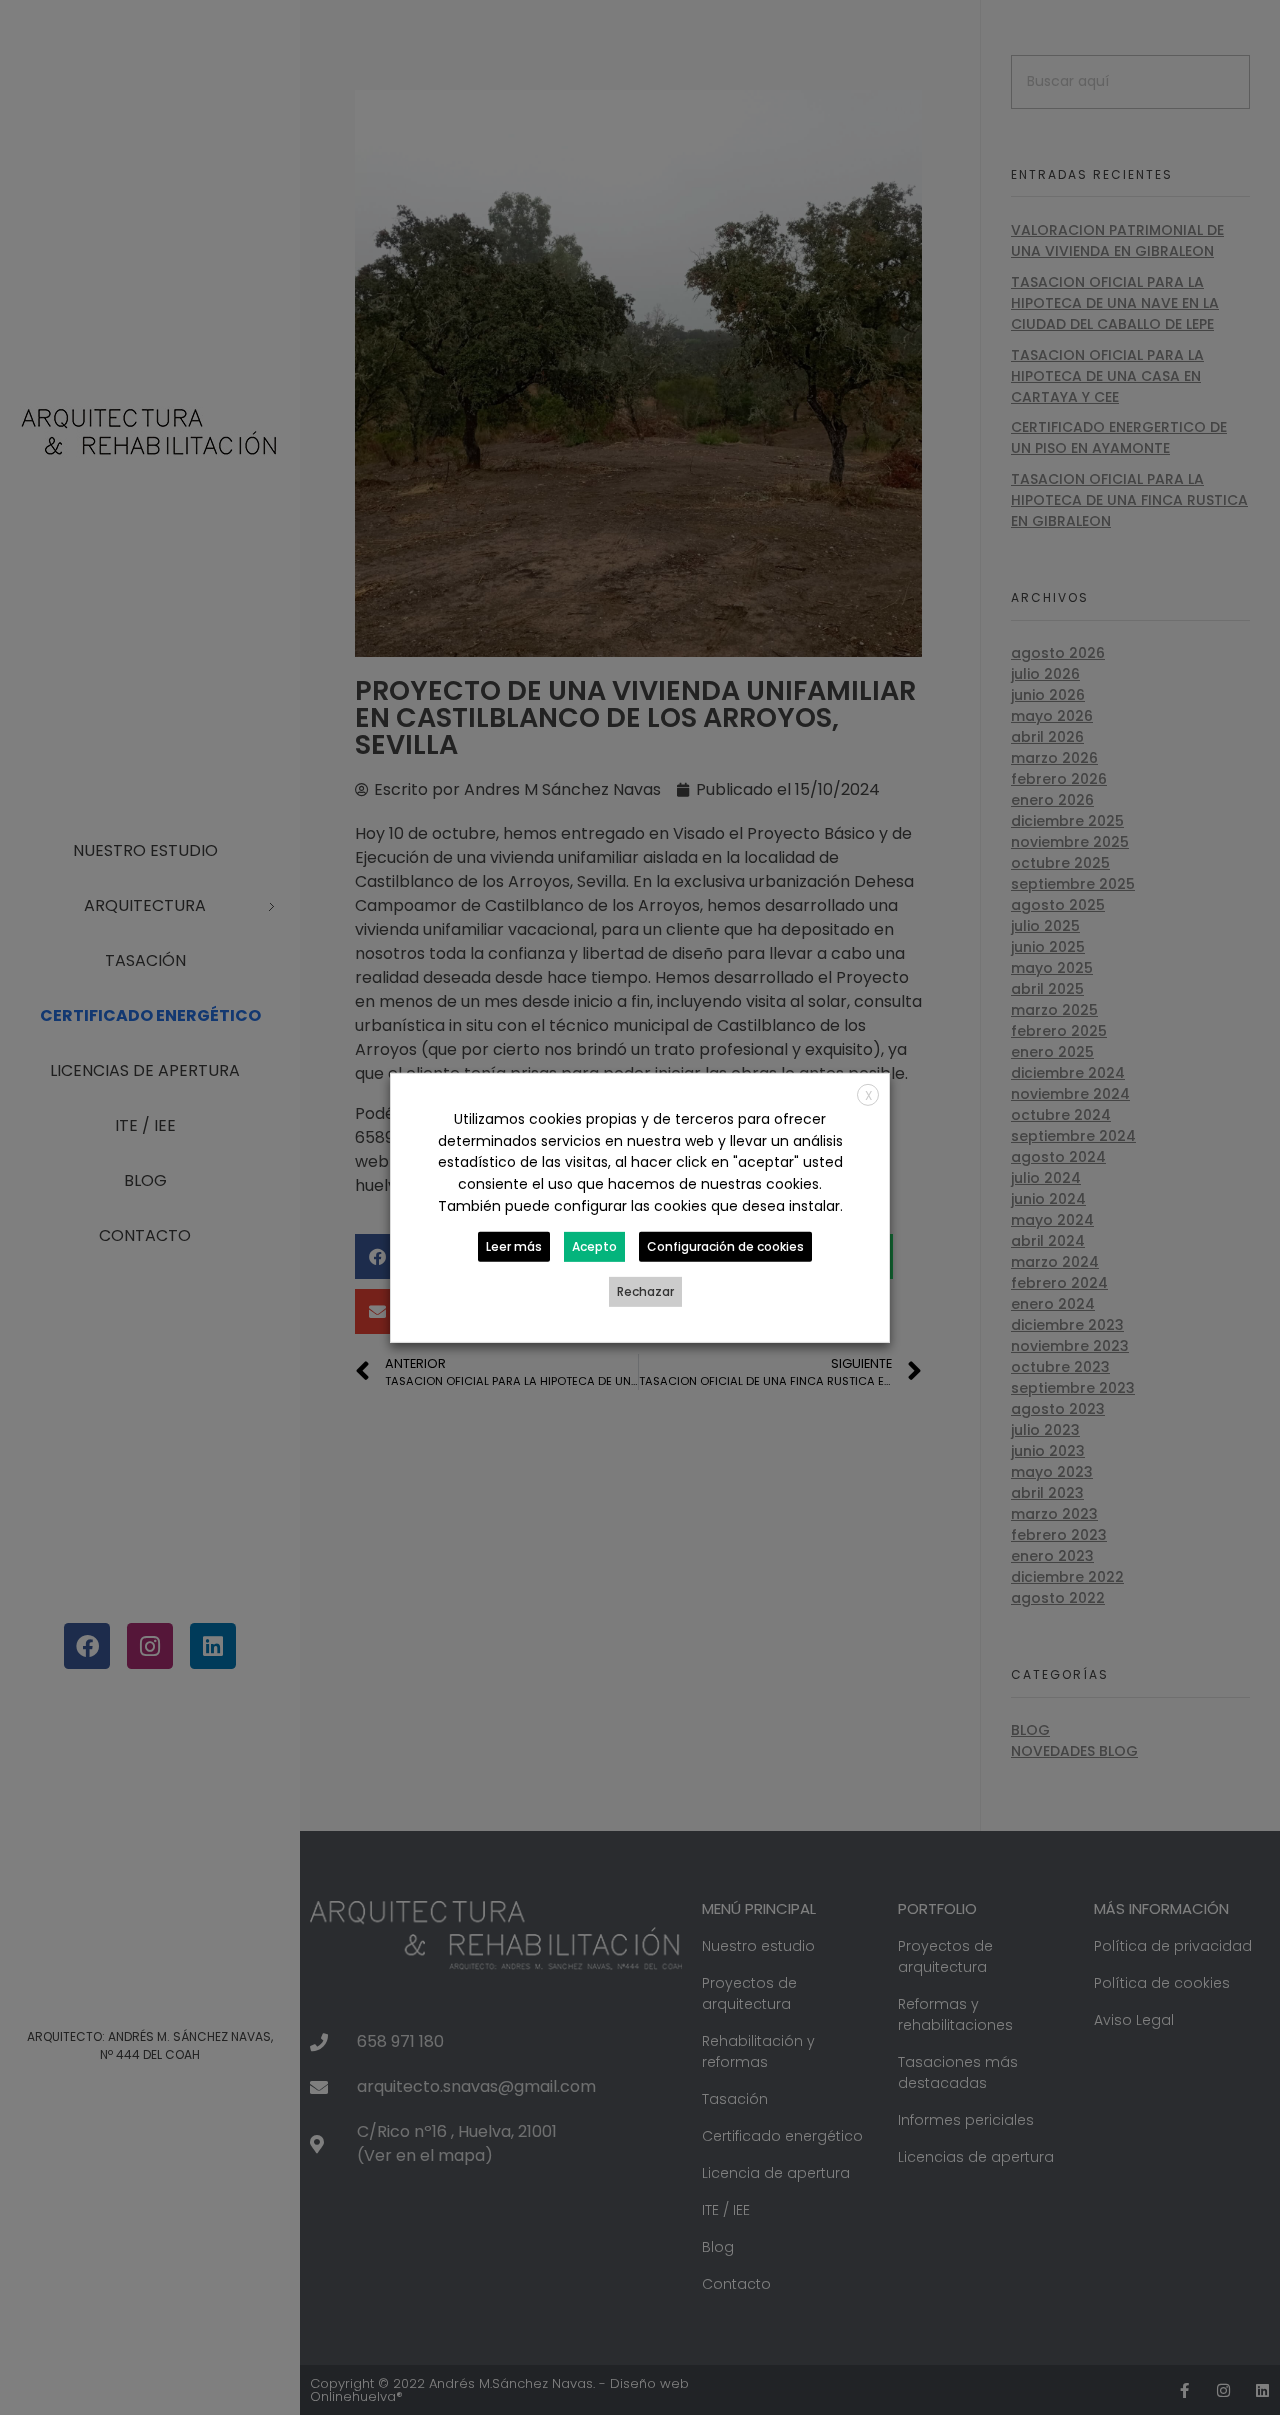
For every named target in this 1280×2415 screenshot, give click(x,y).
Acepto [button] (594, 1246)
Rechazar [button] (645, 1291)
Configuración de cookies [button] (725, 1246)
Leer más (514, 1246)
